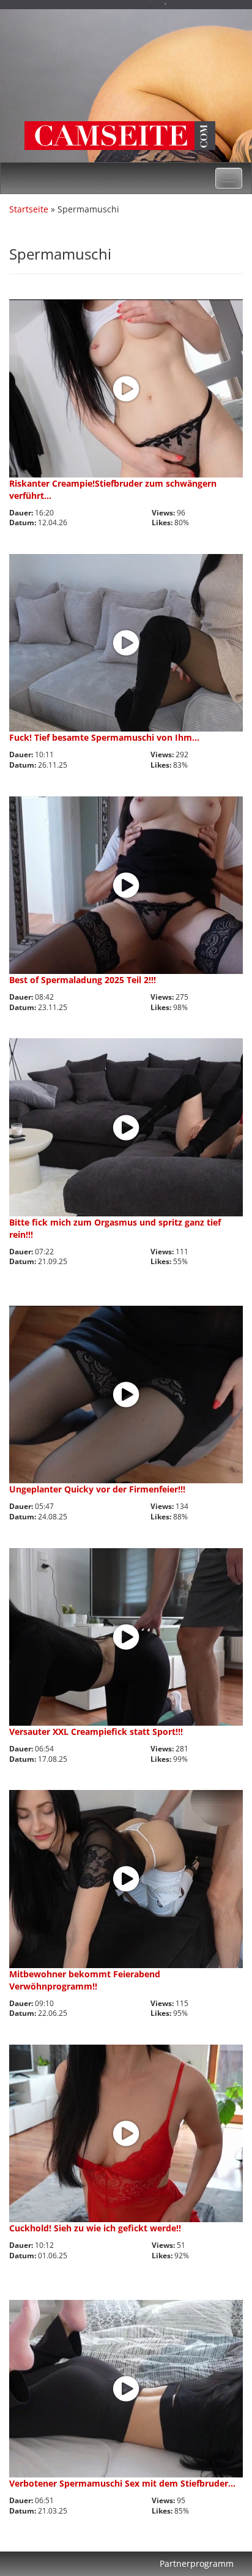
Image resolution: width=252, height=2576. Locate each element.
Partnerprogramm (197, 2563)
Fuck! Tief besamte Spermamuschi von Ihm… (104, 737)
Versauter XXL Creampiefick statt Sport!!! (96, 1732)
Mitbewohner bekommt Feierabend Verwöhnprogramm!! (85, 1980)
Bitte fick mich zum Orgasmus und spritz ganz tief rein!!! (115, 1228)
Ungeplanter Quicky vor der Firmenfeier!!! (97, 1489)
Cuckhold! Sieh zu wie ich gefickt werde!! (95, 2228)
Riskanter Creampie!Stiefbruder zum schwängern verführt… (113, 489)
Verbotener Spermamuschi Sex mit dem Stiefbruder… (122, 2483)
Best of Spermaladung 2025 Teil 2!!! (83, 980)
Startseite (29, 209)
